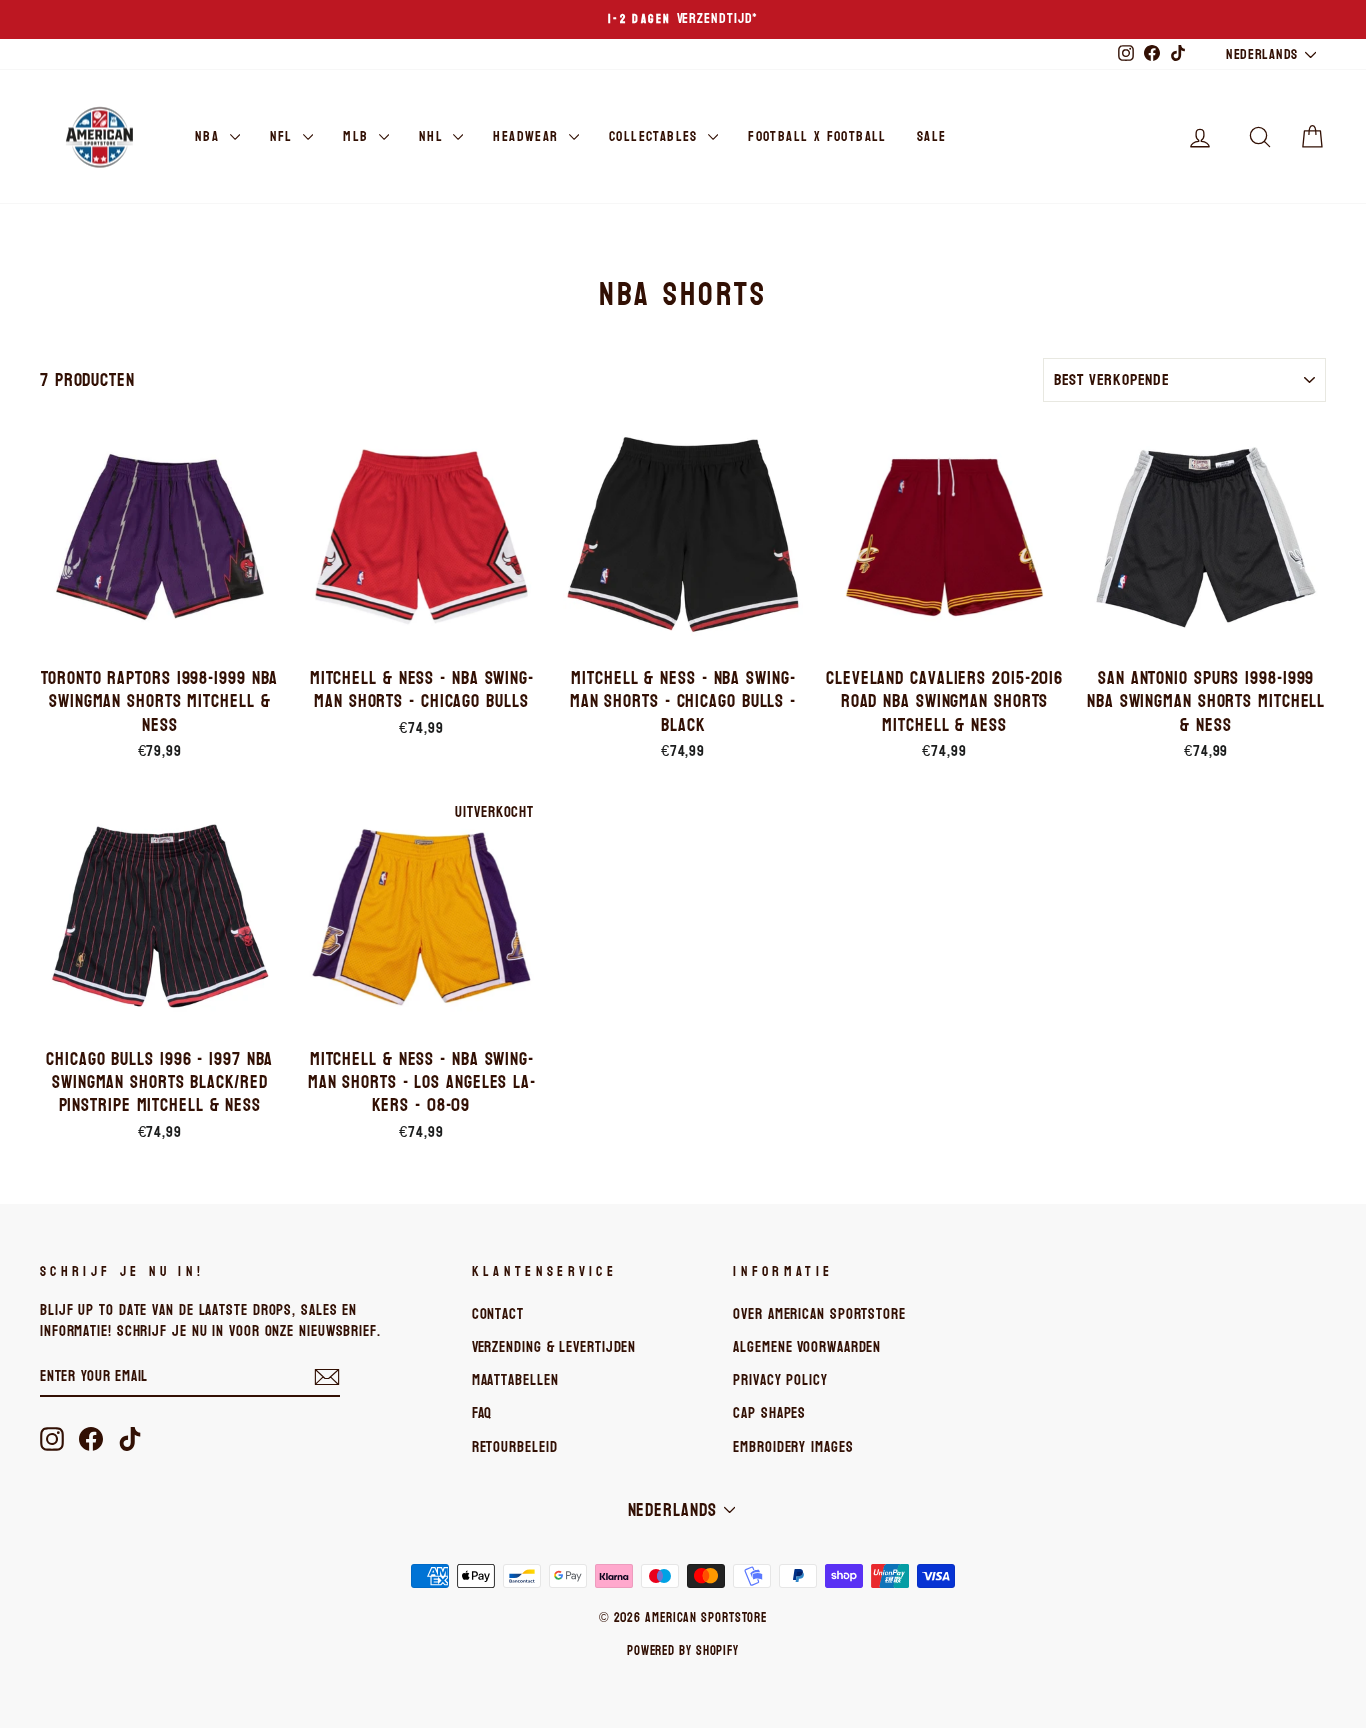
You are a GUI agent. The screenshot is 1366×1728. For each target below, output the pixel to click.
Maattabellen (515, 1380)
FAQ (482, 1413)
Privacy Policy (780, 1380)
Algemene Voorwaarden (807, 1347)
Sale (932, 136)
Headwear (528, 136)
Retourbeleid (515, 1447)
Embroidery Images (793, 1447)
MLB (358, 136)
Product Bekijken (160, 634)
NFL (284, 136)
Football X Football (817, 136)
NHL (434, 136)
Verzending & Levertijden (554, 1347)
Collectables (656, 136)
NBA (210, 136)
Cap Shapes (769, 1413)
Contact (498, 1314)
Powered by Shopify (683, 1651)
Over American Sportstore (819, 1314)
